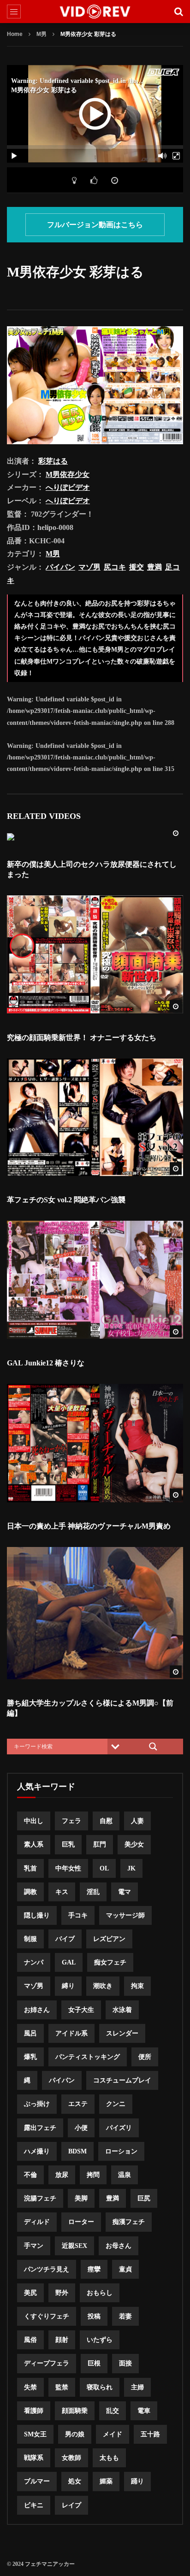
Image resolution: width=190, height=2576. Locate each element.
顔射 (62, 2340)
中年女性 (68, 1868)
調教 (30, 1892)
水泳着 (122, 2010)
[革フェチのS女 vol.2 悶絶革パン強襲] (95, 1117)
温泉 (125, 2175)
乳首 (30, 1868)
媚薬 (106, 2481)
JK (131, 1868)
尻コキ (115, 567)
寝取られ (100, 2387)
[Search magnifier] (153, 1747)
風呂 (30, 2033)
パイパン (60, 567)
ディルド (37, 2222)
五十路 (150, 2434)
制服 (30, 1939)
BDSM (77, 2151)
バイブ (65, 1939)
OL (104, 1868)
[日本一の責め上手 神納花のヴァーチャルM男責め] (95, 1443)
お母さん (119, 2246)
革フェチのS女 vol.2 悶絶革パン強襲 (66, 1200)
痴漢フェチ (129, 2222)
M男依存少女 (68, 474)
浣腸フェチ (40, 2198)
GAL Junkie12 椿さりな (46, 1363)
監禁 (62, 2387)
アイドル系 (71, 2033)
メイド (113, 2434)
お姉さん (37, 2010)
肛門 (100, 1844)
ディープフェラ (47, 2363)
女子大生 (81, 2010)
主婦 (137, 2387)
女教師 (71, 2458)
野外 (62, 2293)
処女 (75, 2481)
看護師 (34, 2411)
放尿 (62, 2175)
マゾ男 (89, 567)
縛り (68, 1986)
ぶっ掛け (37, 2104)
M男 (42, 34)
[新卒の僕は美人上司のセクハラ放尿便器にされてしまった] (95, 837)
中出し (34, 1821)
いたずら (100, 2340)
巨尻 (144, 2198)
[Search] (178, 12)
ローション (121, 2151)
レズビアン (109, 1939)
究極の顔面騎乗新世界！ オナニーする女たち (82, 1038)
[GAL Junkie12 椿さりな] (95, 1280)
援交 (137, 567)
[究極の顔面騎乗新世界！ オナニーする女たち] (95, 954)
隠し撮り (37, 1915)
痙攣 (94, 2269)
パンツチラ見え (47, 2269)
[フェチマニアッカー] (95, 12)
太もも (109, 2458)
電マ (125, 1892)
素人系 (34, 1844)
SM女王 (35, 2434)
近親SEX (74, 2246)
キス (62, 1892)
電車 (144, 2411)
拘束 (137, 1986)
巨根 (94, 2363)
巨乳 (68, 1844)
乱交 (113, 2411)
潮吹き (103, 1986)
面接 (125, 2363)
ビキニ (34, 2505)
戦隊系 (34, 2458)
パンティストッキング (88, 2057)
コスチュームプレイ (122, 2080)
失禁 (30, 2387)
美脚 (81, 2198)
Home (15, 34)
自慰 (106, 1821)
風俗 (30, 2340)
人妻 (137, 1821)
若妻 (125, 2316)
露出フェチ (40, 2128)
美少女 (134, 1844)
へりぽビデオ (68, 487)
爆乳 (30, 2057)
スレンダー (122, 2033)
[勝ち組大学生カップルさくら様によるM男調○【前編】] (95, 1613)
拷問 (93, 2175)
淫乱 (93, 1892)
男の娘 (75, 2434)
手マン (34, 2246)
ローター (81, 2222)
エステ (78, 2104)
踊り (137, 2481)
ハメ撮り (37, 2151)
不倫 (30, 2175)
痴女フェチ (110, 1962)
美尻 (30, 2293)
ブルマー (37, 2481)
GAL (69, 1962)
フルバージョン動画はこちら (95, 225)
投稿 (94, 2316)
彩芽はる (53, 461)
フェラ (71, 1821)
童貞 (125, 2269)
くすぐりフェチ (47, 2316)
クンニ (116, 2104)
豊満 (154, 567)
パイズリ (119, 2128)
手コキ (78, 1915)
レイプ (71, 2505)
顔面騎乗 (75, 2411)
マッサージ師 (125, 1915)
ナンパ (34, 1962)
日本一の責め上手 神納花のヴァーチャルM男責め (89, 1526)
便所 (145, 2057)
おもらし (100, 2293)
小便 (81, 2128)
